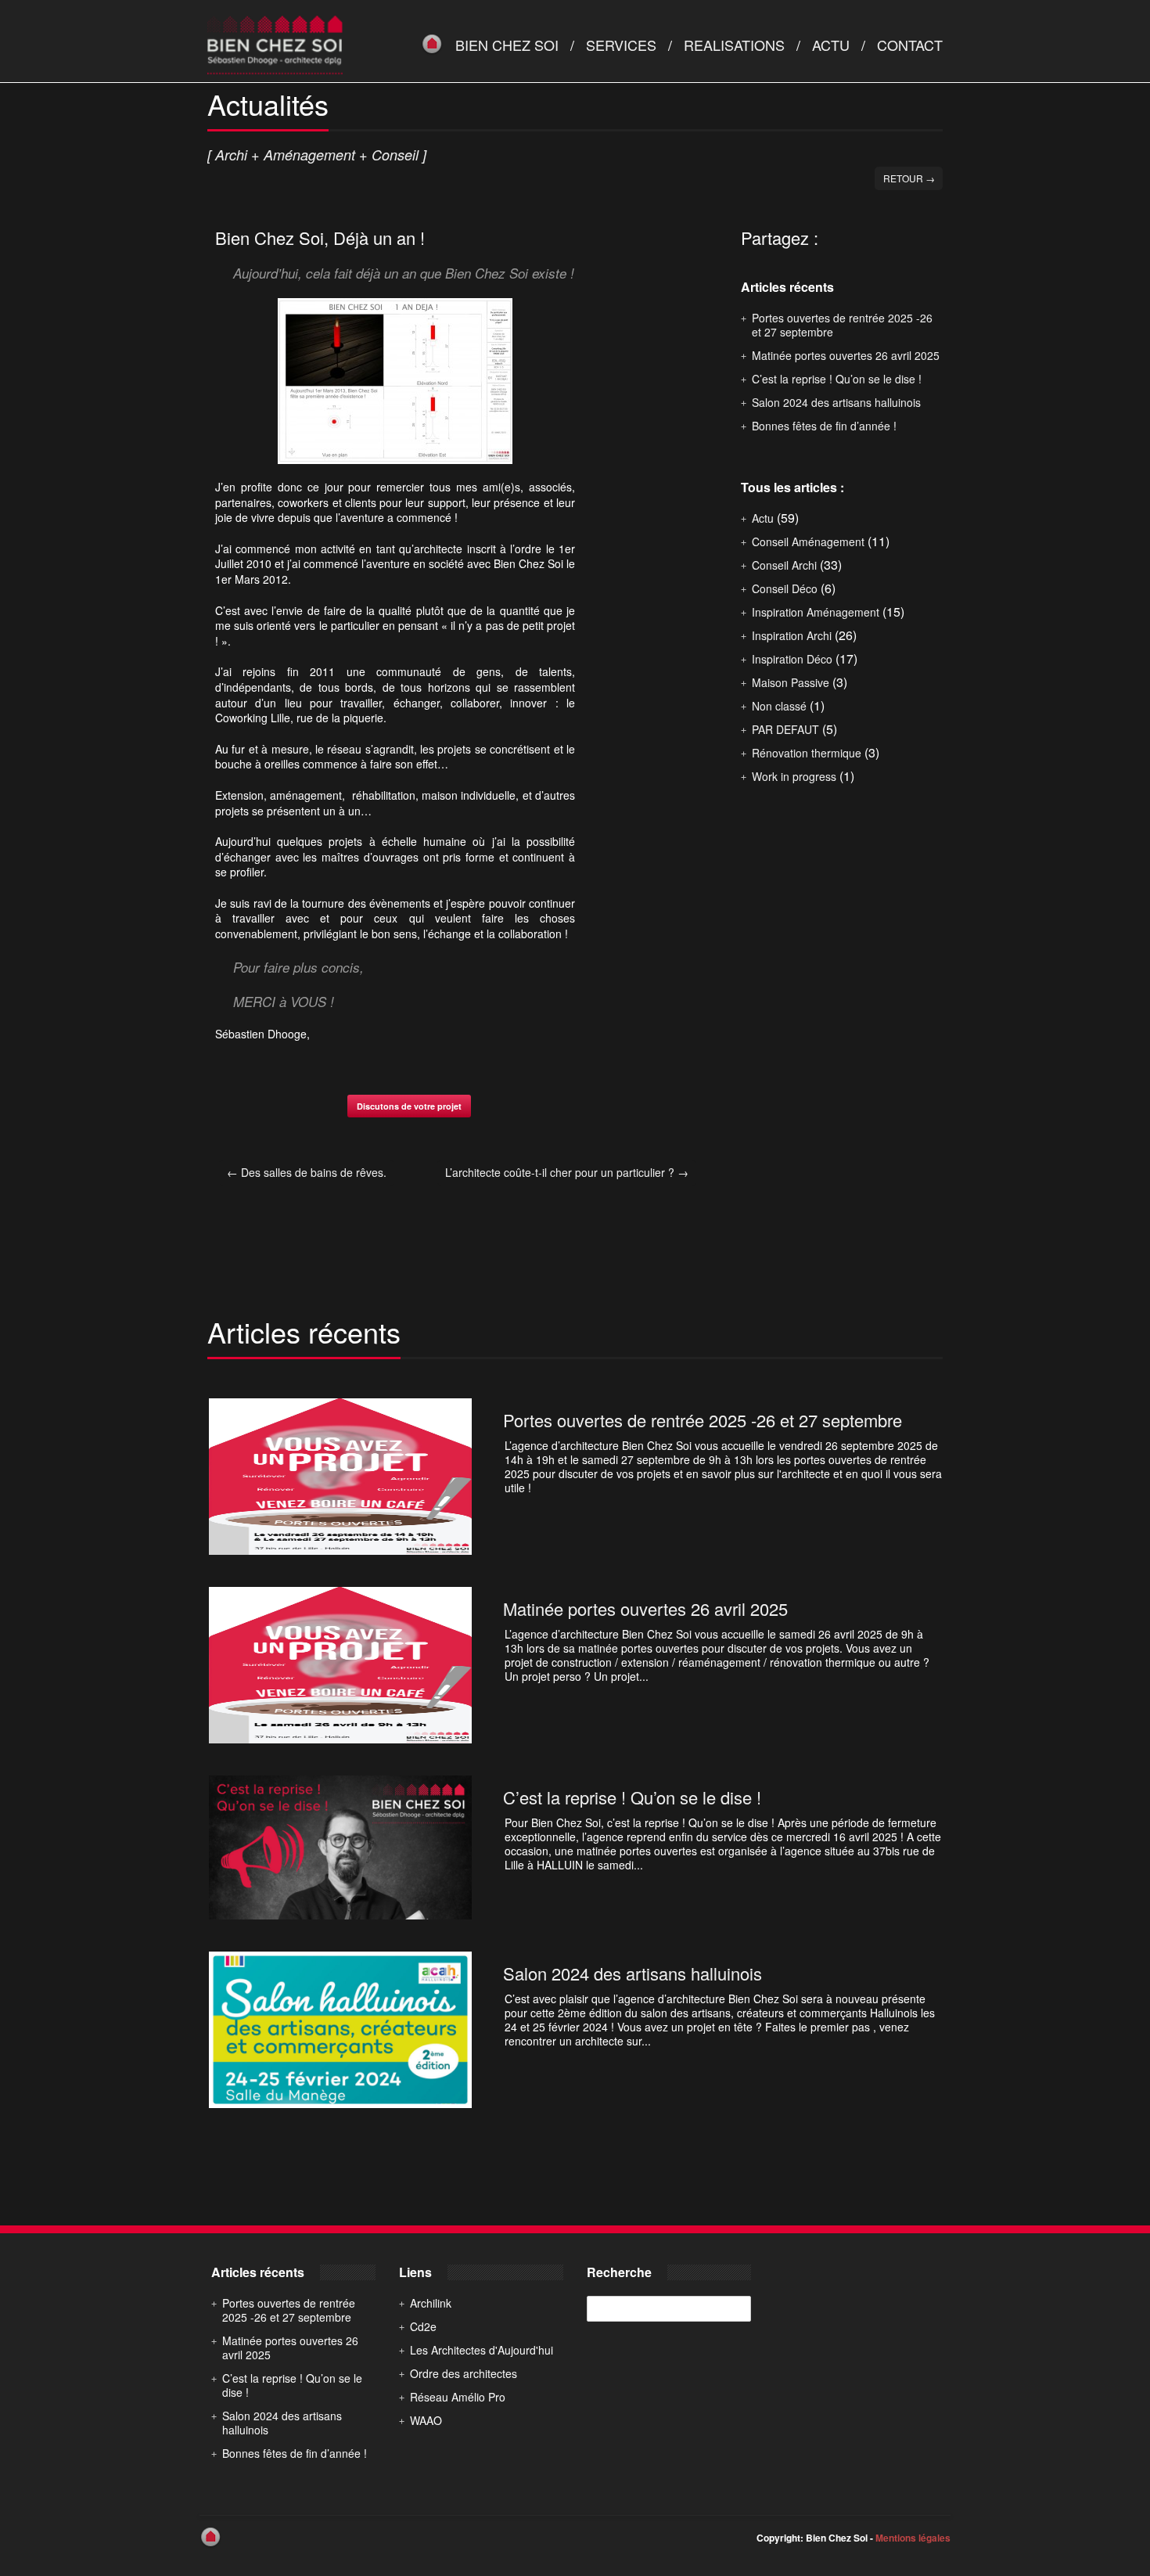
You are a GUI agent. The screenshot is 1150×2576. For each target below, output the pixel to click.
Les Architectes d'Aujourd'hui (482, 2350)
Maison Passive (791, 682)
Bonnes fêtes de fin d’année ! (824, 426)
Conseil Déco (785, 588)
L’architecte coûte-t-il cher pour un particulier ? (567, 1172)
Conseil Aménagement (808, 541)
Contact (910, 45)
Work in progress (794, 776)
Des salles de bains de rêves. (307, 1172)
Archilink (431, 2303)
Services (621, 45)
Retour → (909, 178)
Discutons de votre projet (409, 1106)
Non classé (779, 706)
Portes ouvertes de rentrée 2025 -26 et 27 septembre (842, 325)
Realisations (734, 45)
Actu (831, 45)
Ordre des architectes (464, 2373)
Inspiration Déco (792, 659)
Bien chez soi (507, 45)
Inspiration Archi (792, 635)
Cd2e (423, 2326)
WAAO (426, 2420)
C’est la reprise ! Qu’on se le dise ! (837, 379)
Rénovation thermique (807, 753)
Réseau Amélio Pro (458, 2397)
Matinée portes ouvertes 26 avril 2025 (846, 355)
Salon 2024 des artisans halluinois (836, 402)
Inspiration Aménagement (816, 612)
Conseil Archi (784, 565)
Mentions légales (913, 2538)
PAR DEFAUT (785, 729)
